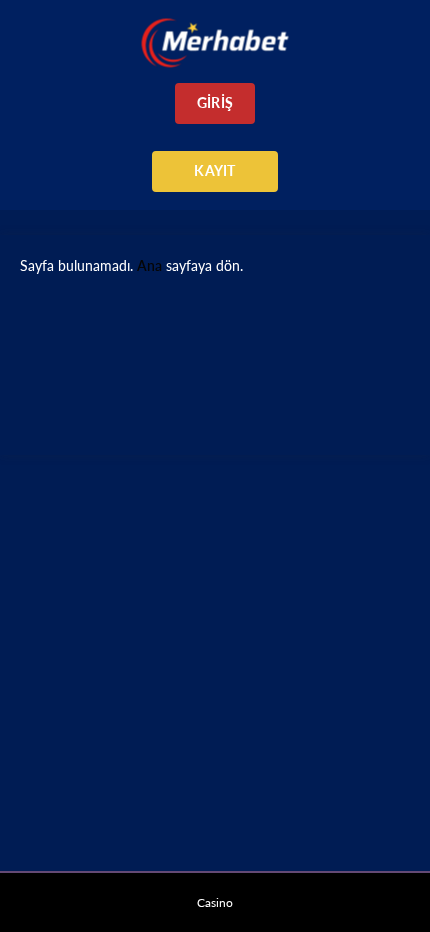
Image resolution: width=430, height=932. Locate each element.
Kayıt (214, 170)
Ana (149, 265)
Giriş (215, 102)
